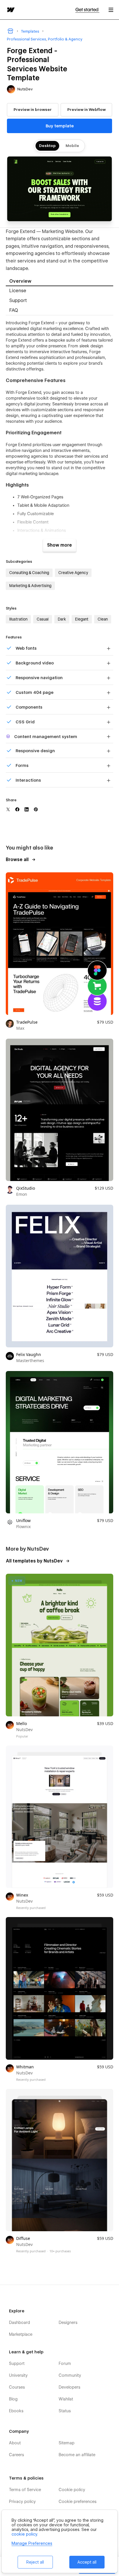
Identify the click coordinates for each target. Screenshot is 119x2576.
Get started (87, 10)
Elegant (82, 619)
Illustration (18, 619)
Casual (43, 619)
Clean (103, 619)
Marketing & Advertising (30, 586)
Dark (62, 619)
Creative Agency (73, 573)
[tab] (59, 281)
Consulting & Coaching (29, 573)
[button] (111, 10)
